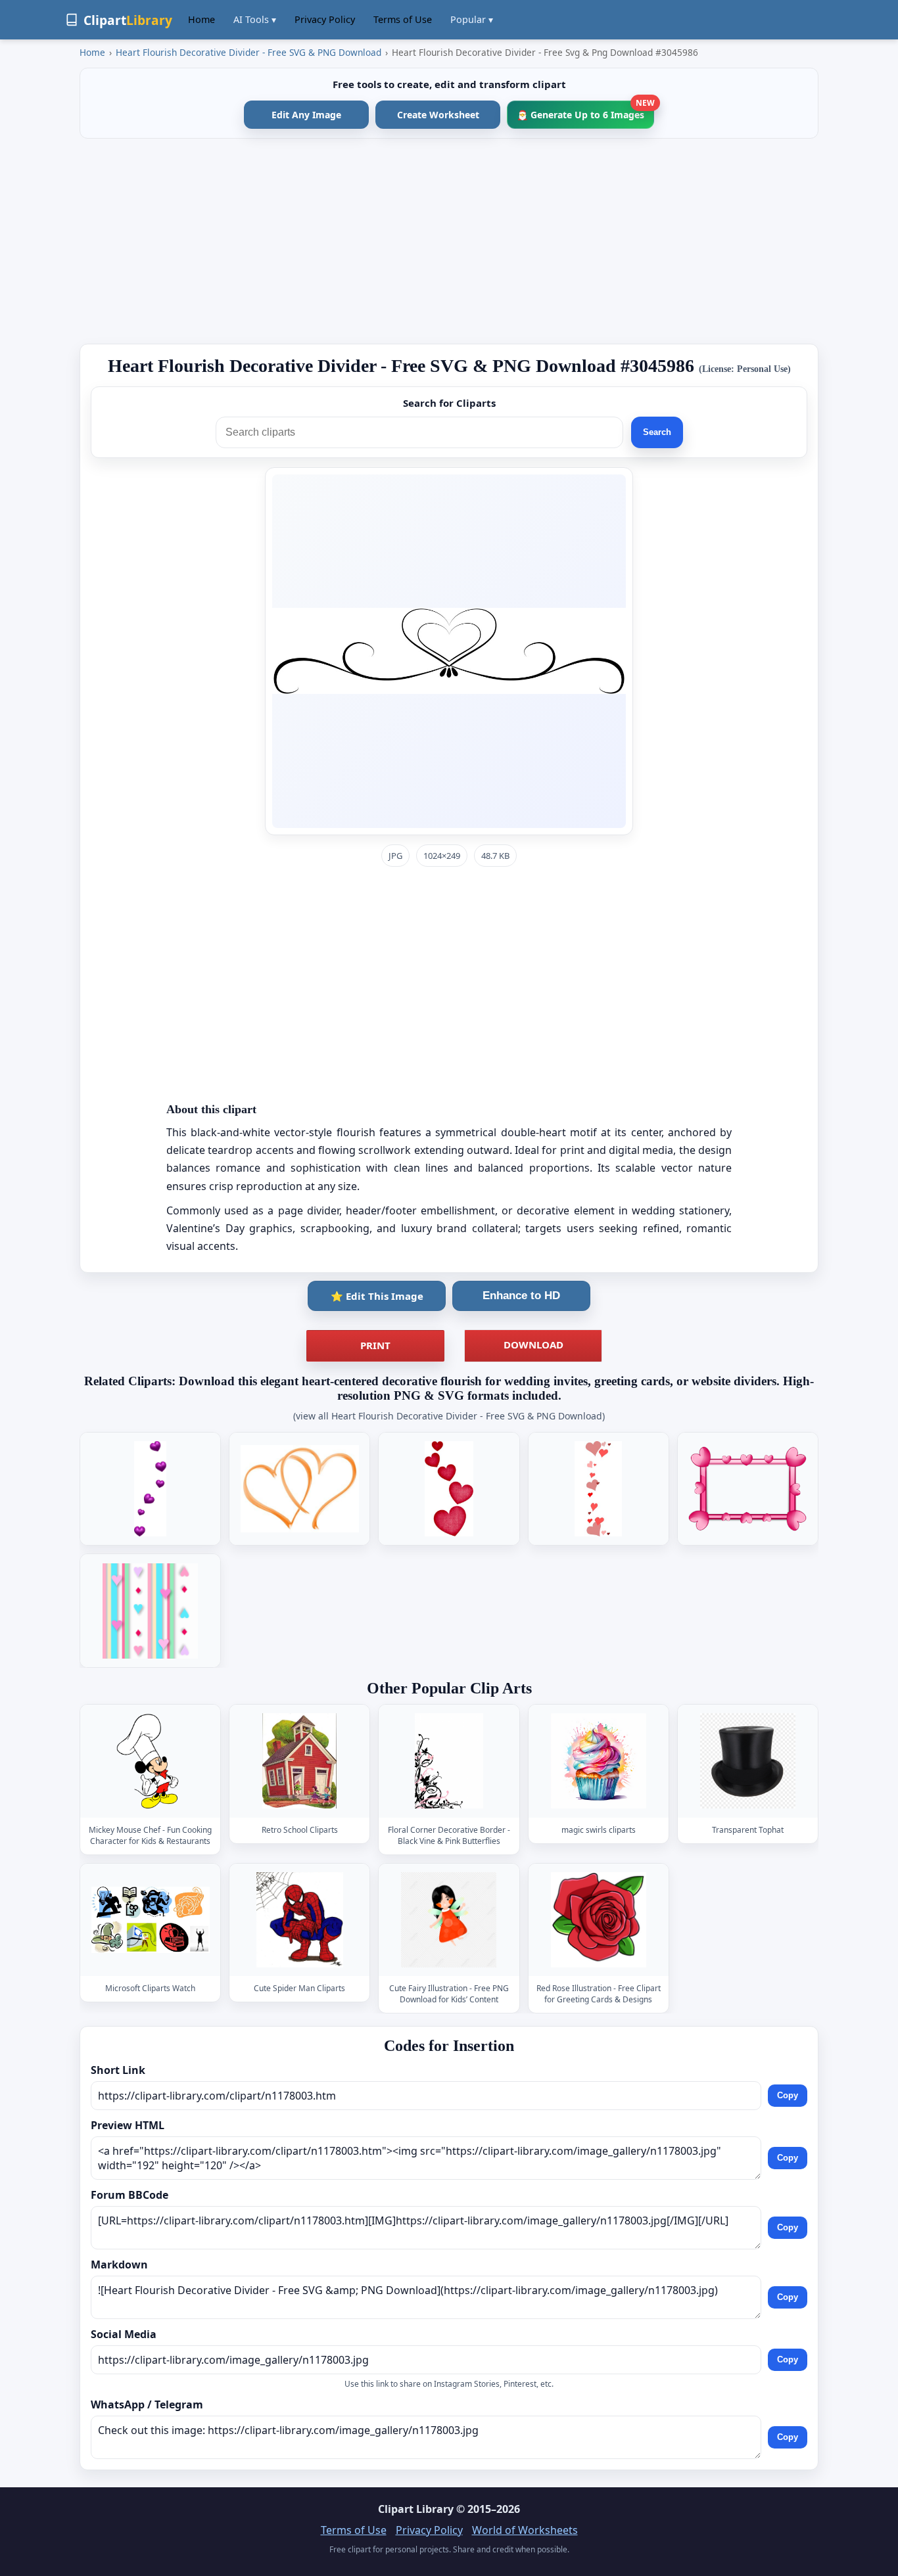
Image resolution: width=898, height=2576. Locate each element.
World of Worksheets (525, 2530)
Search (657, 432)
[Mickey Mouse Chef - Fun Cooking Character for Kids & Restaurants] (151, 1761)
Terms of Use (403, 19)
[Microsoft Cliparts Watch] (151, 1920)
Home (201, 19)
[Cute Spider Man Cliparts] (300, 1920)
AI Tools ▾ (255, 19)
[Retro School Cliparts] (300, 1761)
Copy (788, 2095)
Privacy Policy (325, 19)
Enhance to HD (521, 1296)
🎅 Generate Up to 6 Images (585, 111)
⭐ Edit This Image (377, 1296)
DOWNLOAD (533, 1345)
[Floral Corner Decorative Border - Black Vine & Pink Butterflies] (449, 1761)
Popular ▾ (472, 19)
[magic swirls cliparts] (598, 1761)
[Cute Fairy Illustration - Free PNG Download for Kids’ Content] (449, 1920)
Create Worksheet (438, 115)
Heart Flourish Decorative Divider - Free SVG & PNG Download (248, 52)
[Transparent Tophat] (747, 1761)
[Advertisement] (449, 241)
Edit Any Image (306, 115)
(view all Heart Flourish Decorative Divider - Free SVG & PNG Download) (449, 1416)
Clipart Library (416, 2509)
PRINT (375, 1345)
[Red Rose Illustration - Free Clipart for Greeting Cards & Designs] (598, 1920)
